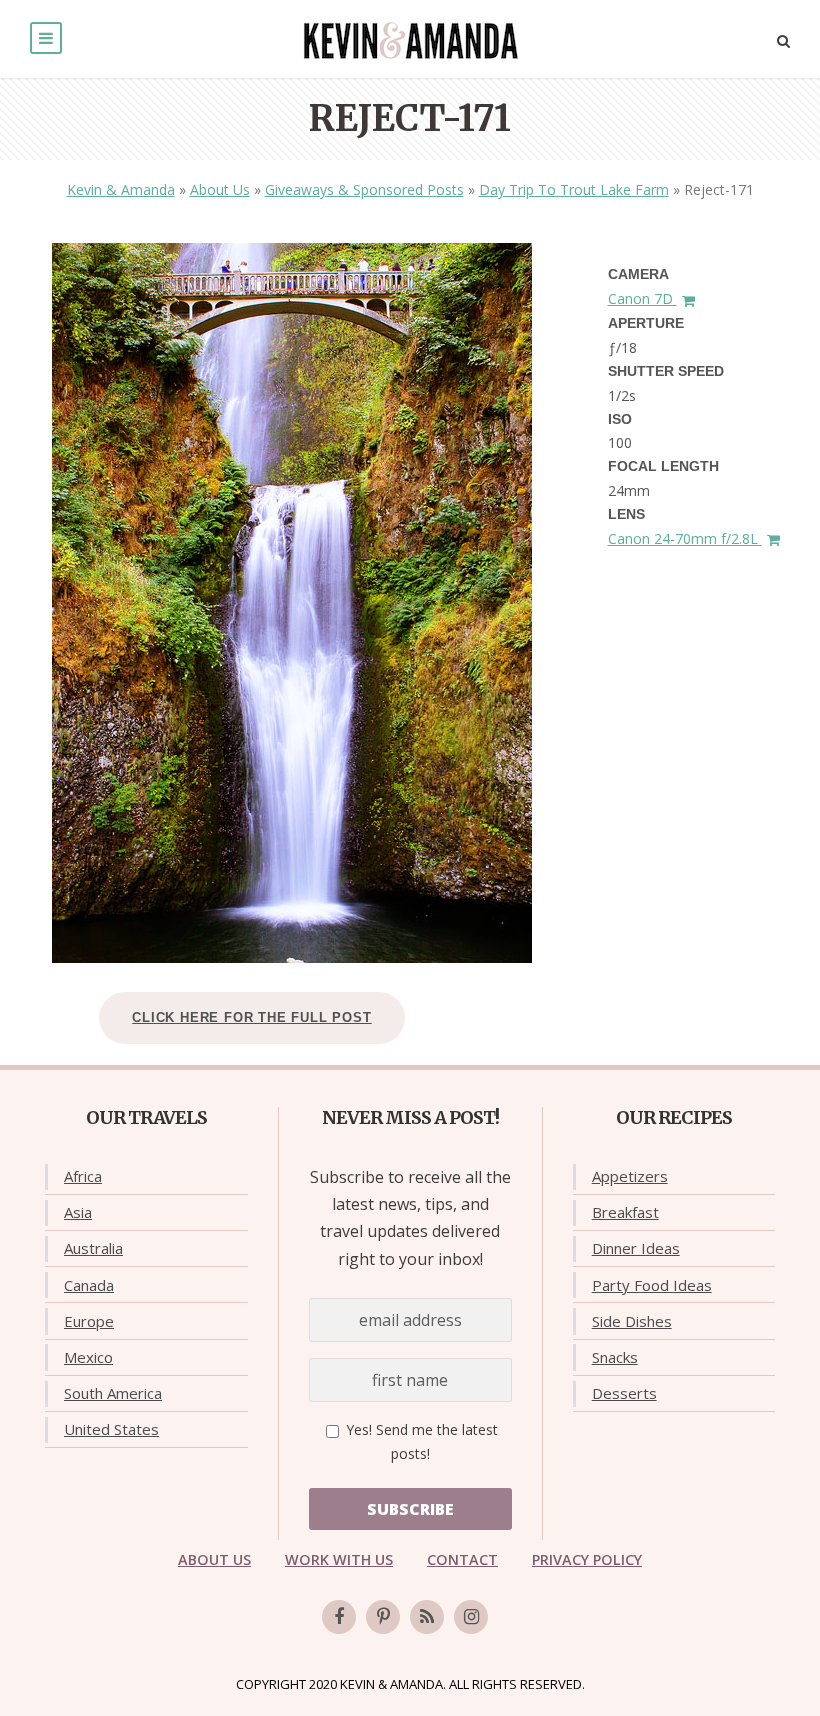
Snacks (615, 1357)
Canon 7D (642, 298)
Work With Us (339, 1559)
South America (113, 1393)
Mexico (88, 1357)
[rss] (427, 1617)
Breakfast (625, 1212)
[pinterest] (383, 1617)
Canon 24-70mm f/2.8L (685, 538)
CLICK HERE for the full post (251, 1017)
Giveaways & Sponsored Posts (364, 189)
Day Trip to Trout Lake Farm (574, 189)
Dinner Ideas (636, 1248)
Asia (78, 1212)
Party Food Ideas (652, 1285)
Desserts (624, 1393)
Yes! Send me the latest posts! (420, 1441)
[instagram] (471, 1617)
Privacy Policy (587, 1559)
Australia (93, 1248)
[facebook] (339, 1617)
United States (111, 1429)
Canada (89, 1285)
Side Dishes (632, 1321)
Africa (83, 1176)
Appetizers (630, 1176)
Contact (462, 1559)
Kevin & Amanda (121, 189)
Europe (89, 1321)
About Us (220, 189)
